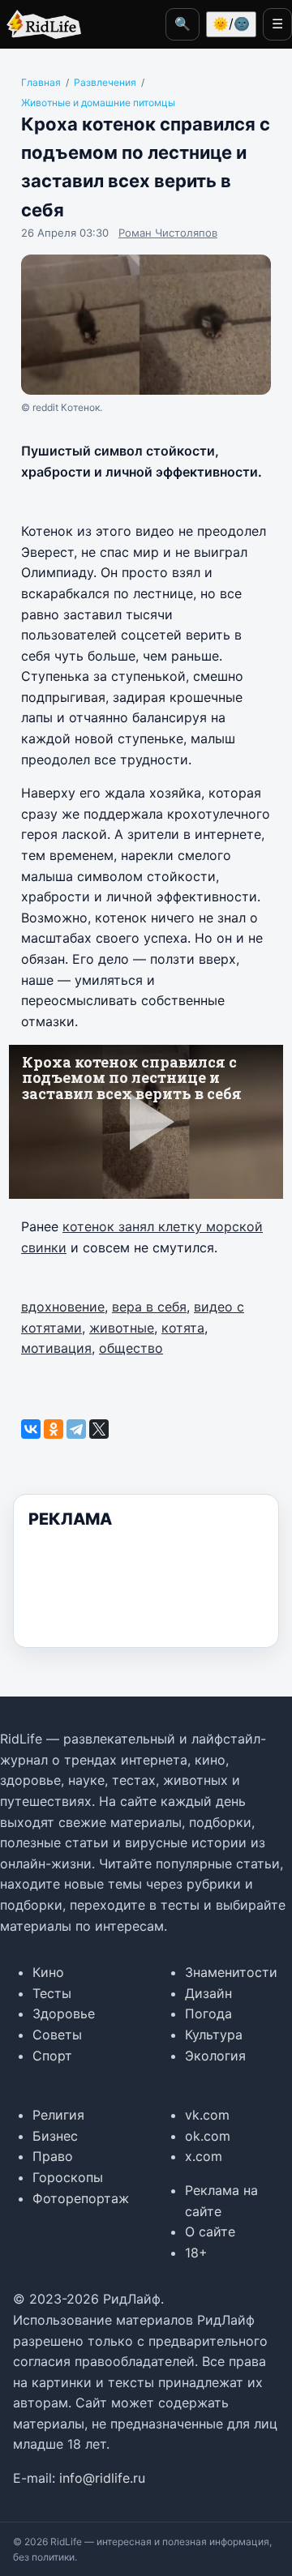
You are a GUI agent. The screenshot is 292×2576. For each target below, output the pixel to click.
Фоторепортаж (81, 2198)
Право (53, 2156)
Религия (58, 2115)
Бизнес (55, 2136)
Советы (57, 2035)
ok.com (208, 2136)
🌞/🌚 (231, 24)
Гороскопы (68, 2177)
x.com (204, 2156)
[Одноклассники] (54, 1429)
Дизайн (208, 1993)
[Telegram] (76, 1429)
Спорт (52, 2056)
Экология (215, 2056)
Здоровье (64, 2013)
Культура (214, 2035)
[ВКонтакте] (31, 1429)
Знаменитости (231, 1972)
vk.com (207, 2115)
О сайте (210, 2232)
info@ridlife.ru (102, 2478)
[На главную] (41, 24)
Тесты (52, 1993)
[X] (99, 1429)
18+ (196, 2253)
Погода (208, 2013)
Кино (48, 1972)
